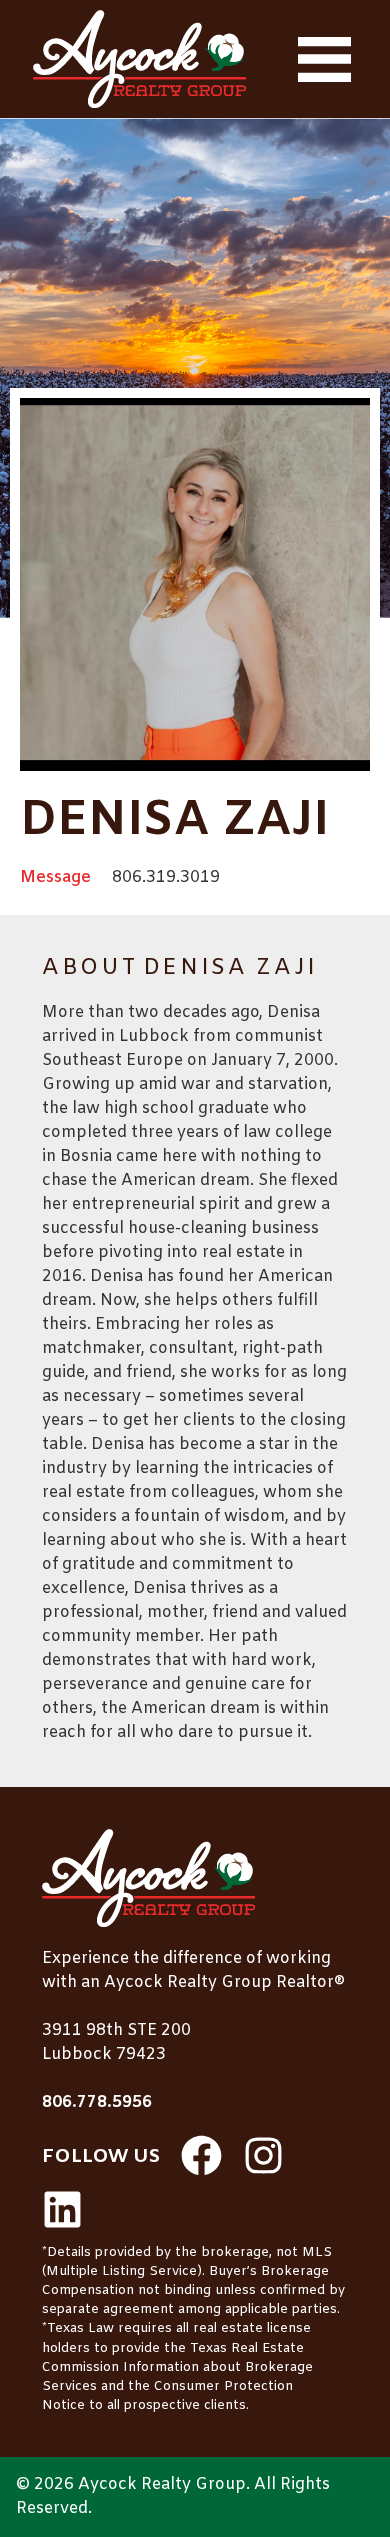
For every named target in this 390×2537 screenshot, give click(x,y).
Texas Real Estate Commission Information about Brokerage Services (177, 2367)
